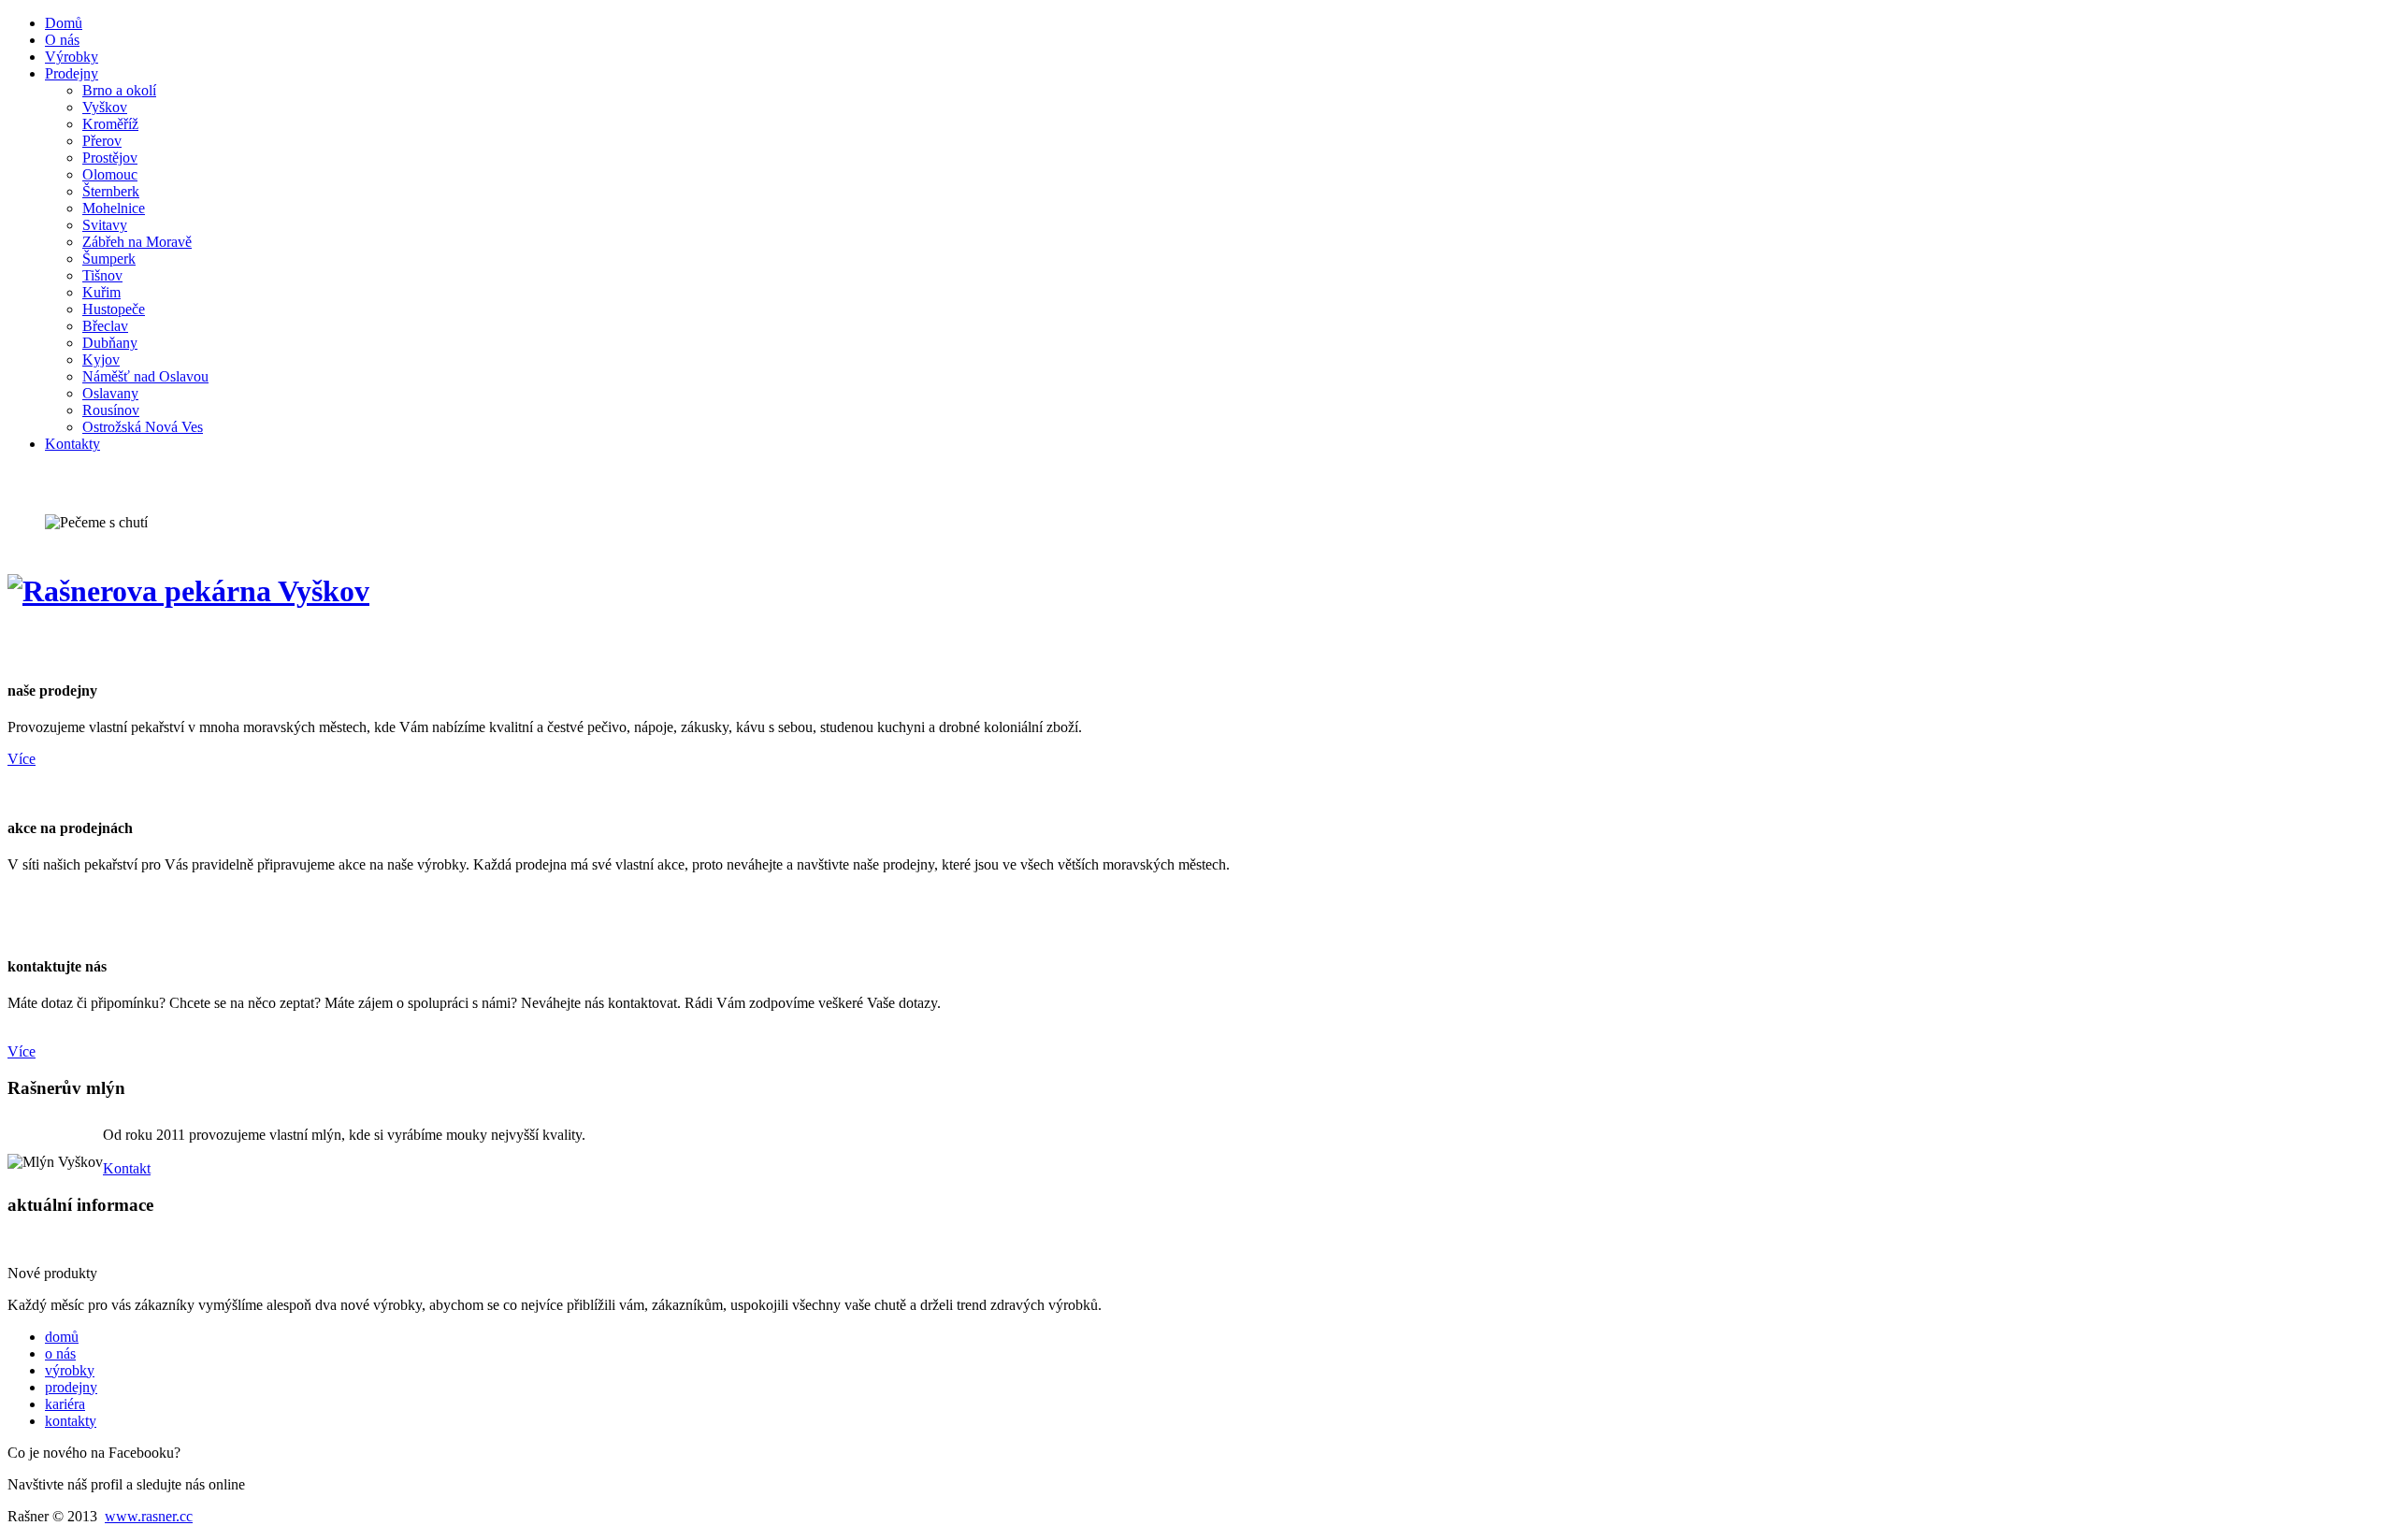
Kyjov (101, 360)
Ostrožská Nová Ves (143, 427)
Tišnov (102, 275)
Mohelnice (114, 208)
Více (22, 759)
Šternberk (111, 191)
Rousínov (111, 410)
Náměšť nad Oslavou (145, 376)
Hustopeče (114, 309)
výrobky (70, 1370)
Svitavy (105, 225)
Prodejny (72, 73)
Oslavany (110, 393)
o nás (60, 1353)
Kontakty (72, 444)
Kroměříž (110, 124)
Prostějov (110, 158)
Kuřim (101, 292)
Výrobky (72, 57)
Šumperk (109, 259)
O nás (62, 40)
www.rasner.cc (149, 1516)
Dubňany (110, 343)
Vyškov (105, 107)
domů (62, 1337)
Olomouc (110, 174)
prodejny (71, 1387)
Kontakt (127, 1168)
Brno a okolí (119, 90)
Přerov (102, 141)
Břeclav (105, 326)
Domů (64, 23)
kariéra (65, 1404)
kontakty (71, 1421)
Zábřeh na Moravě (137, 242)
